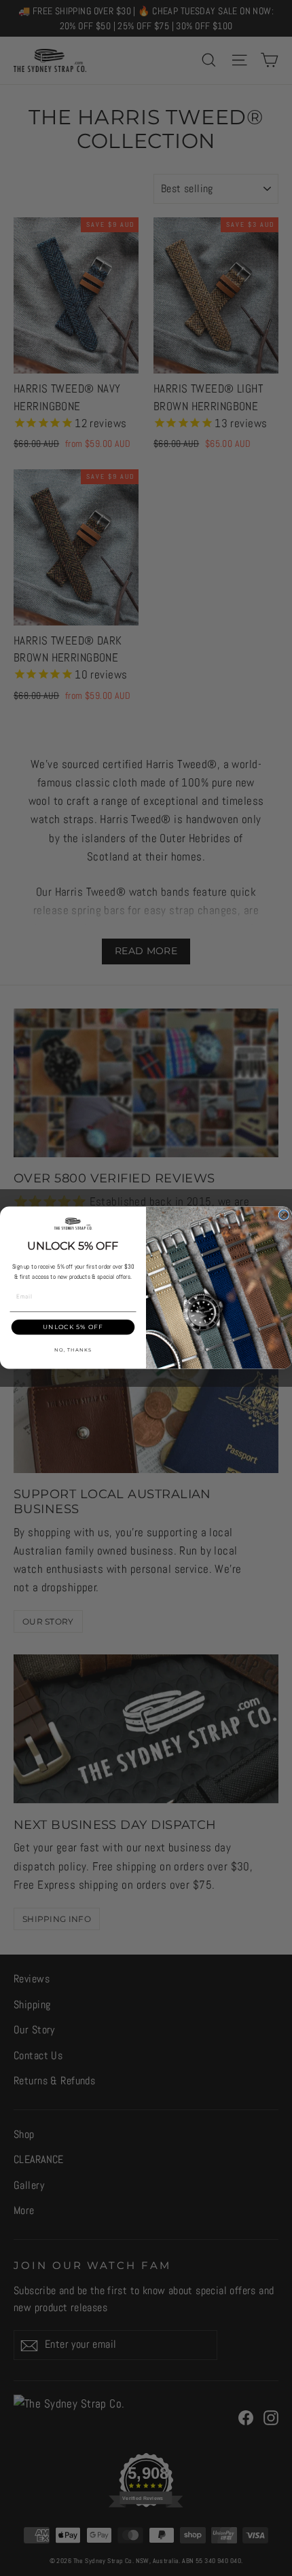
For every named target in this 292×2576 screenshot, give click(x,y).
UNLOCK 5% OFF (73, 1327)
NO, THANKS (73, 1350)
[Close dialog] (284, 1215)
